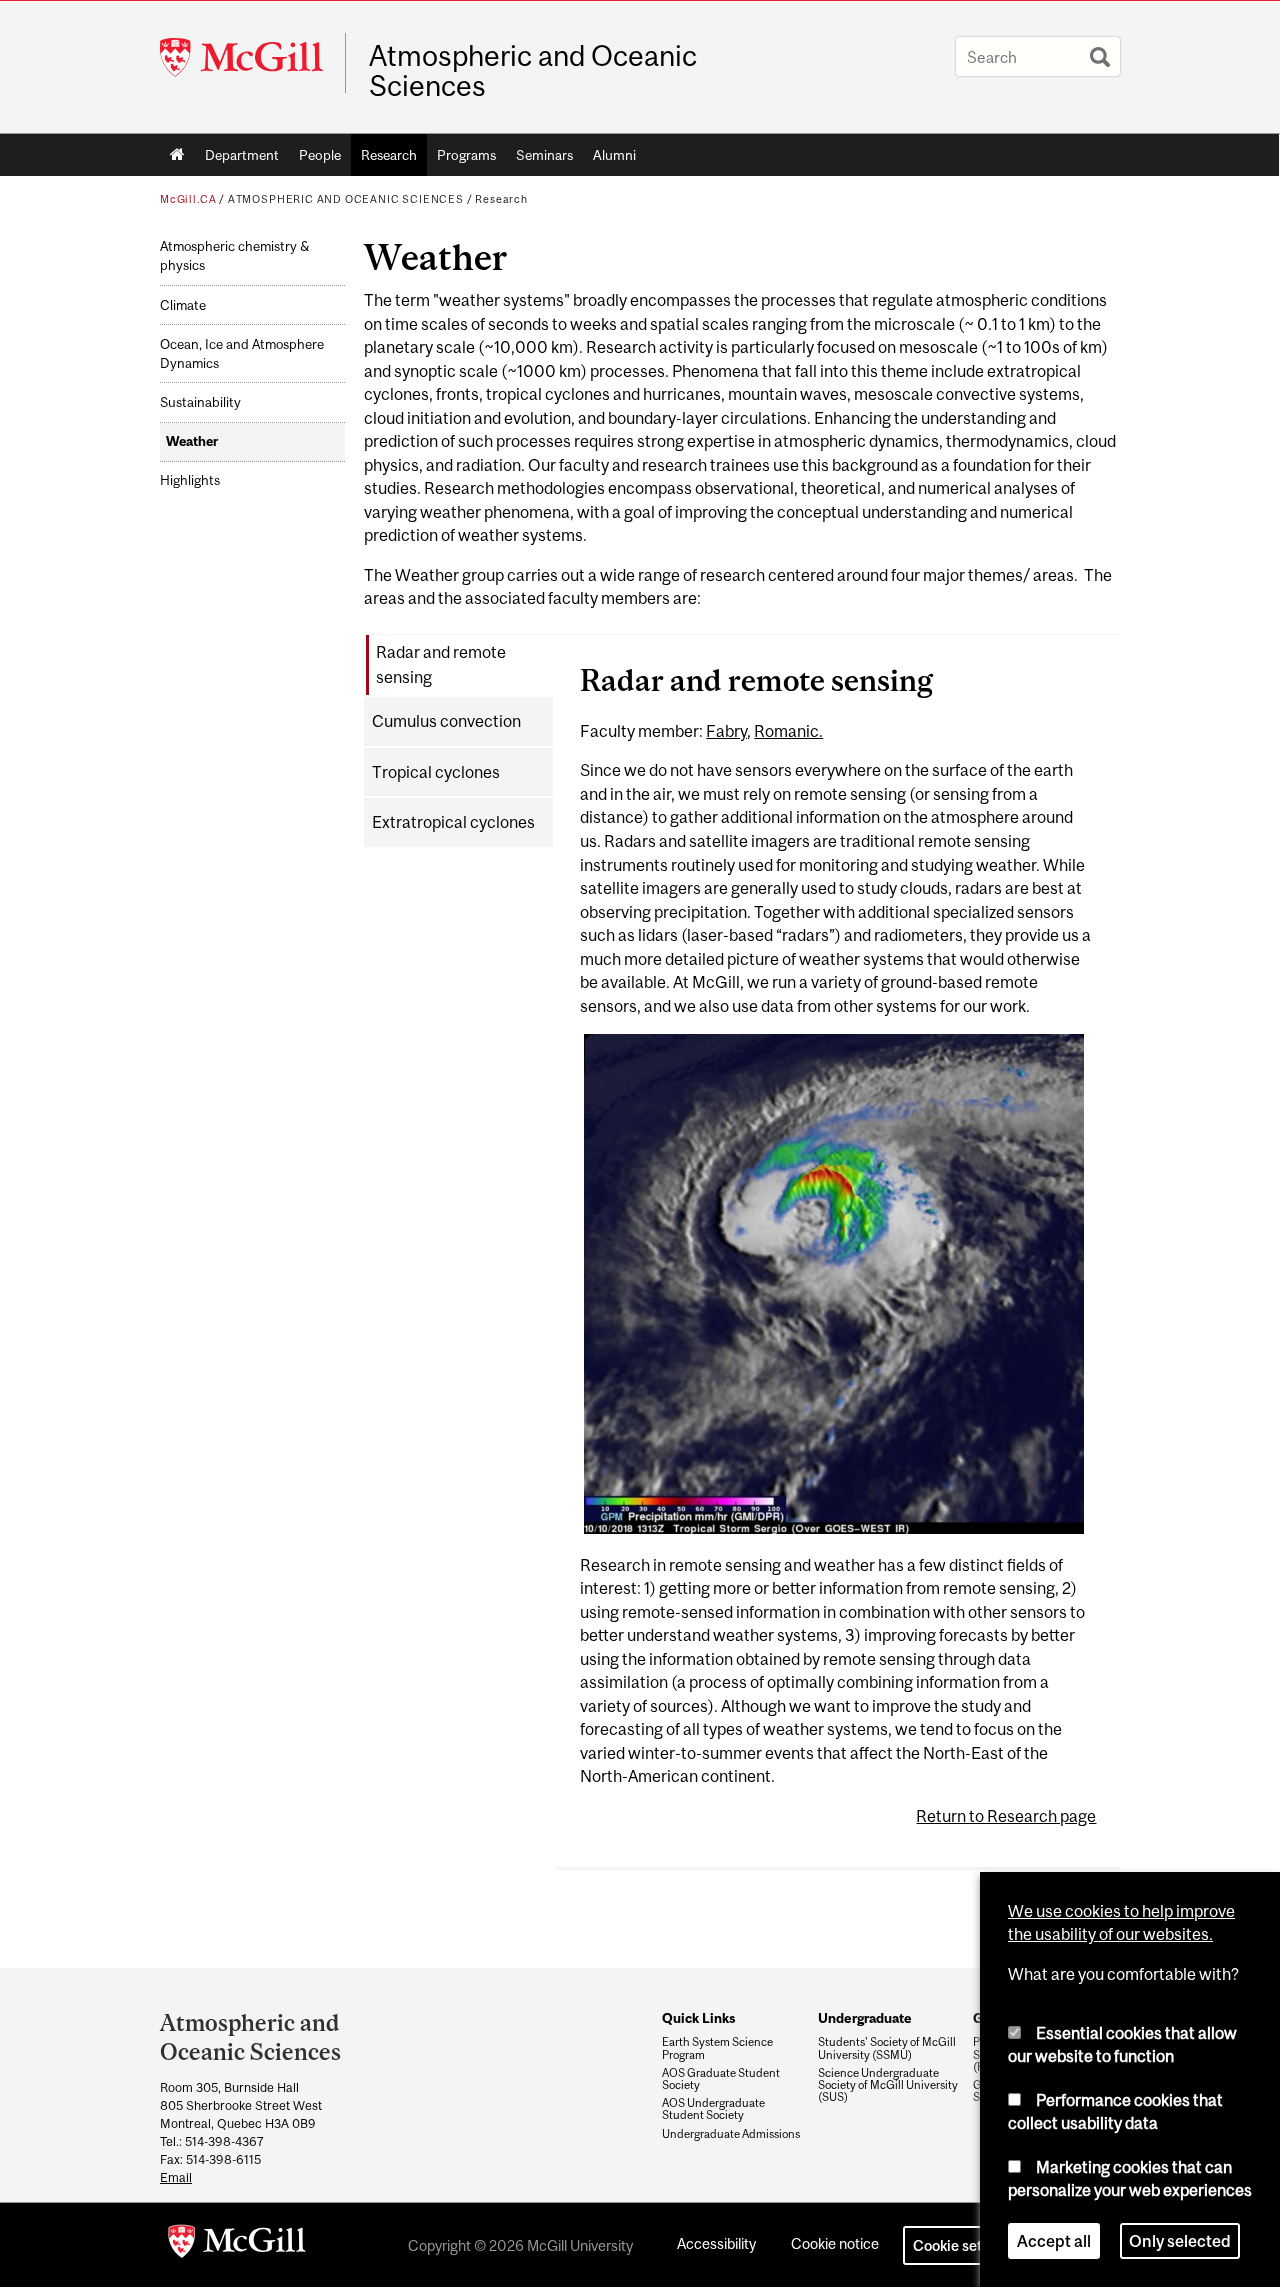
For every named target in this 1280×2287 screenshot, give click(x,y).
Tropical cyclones (436, 772)
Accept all (1054, 2241)
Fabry (726, 731)
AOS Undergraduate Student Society (713, 2109)
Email (176, 2177)
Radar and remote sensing (441, 664)
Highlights (190, 480)
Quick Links (698, 2018)
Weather (192, 441)
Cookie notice (835, 2243)
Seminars (544, 155)
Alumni (614, 155)
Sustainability (200, 402)
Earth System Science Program (717, 2048)
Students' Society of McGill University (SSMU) (887, 2048)
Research (389, 155)
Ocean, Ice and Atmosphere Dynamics (242, 354)
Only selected (1180, 2241)
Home (177, 155)
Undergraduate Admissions (731, 2134)
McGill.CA (188, 199)
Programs (466, 155)
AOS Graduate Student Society (721, 2079)
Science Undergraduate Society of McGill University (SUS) (888, 2085)
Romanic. (788, 731)
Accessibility (716, 2243)
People (320, 155)
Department (242, 155)
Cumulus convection (446, 721)
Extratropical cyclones (453, 822)
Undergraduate (865, 2018)
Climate (183, 305)
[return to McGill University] (237, 2245)
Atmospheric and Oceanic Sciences (533, 71)
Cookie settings (964, 2245)
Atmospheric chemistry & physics (234, 256)
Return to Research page (1006, 1816)
